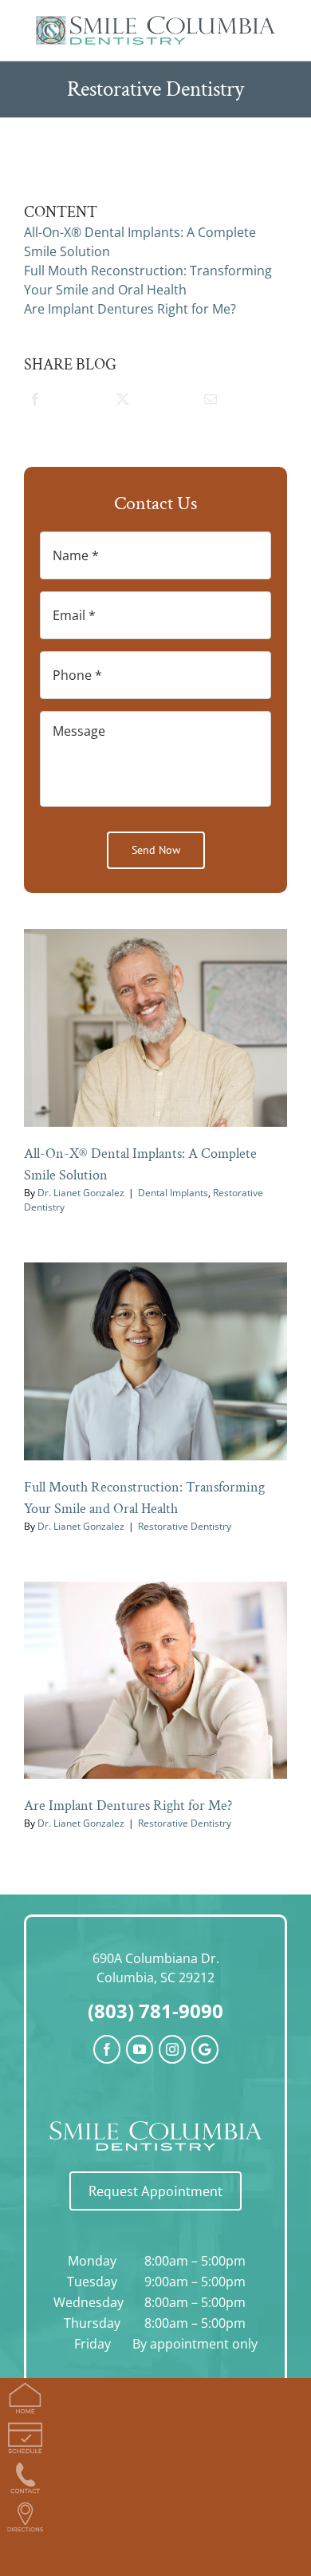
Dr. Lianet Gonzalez (81, 1193)
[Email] (210, 403)
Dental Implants (173, 1193)
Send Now (156, 850)
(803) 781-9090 (155, 2011)
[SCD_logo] (155, 22)
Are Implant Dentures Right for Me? (128, 1806)
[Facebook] (35, 403)
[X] (122, 403)
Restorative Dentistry (185, 1526)
